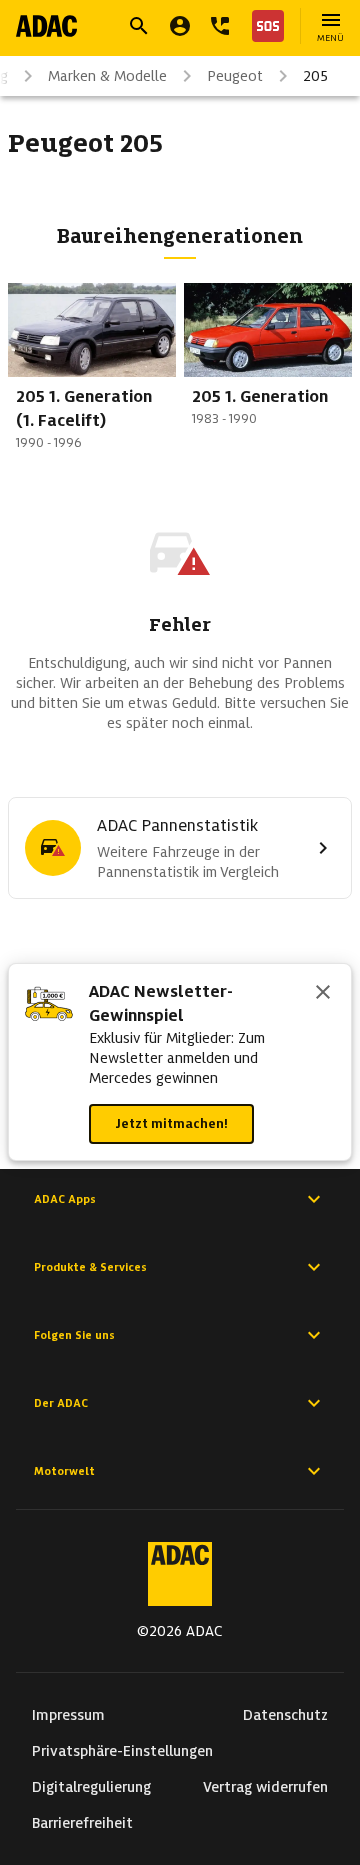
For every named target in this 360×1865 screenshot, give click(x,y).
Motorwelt (64, 1471)
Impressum (68, 1715)
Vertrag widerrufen (265, 1787)
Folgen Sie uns (74, 1335)
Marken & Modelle (107, 76)
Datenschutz (285, 1715)
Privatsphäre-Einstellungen (122, 1751)
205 (315, 76)
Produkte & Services (90, 1267)
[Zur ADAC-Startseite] (46, 26)
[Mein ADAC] (180, 26)
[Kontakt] (220, 26)
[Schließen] (323, 994)
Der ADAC (61, 1403)
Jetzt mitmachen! (171, 1123)
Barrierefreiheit (82, 1823)
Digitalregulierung (91, 1787)
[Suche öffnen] (139, 26)
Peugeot (235, 76)
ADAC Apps (65, 1199)
